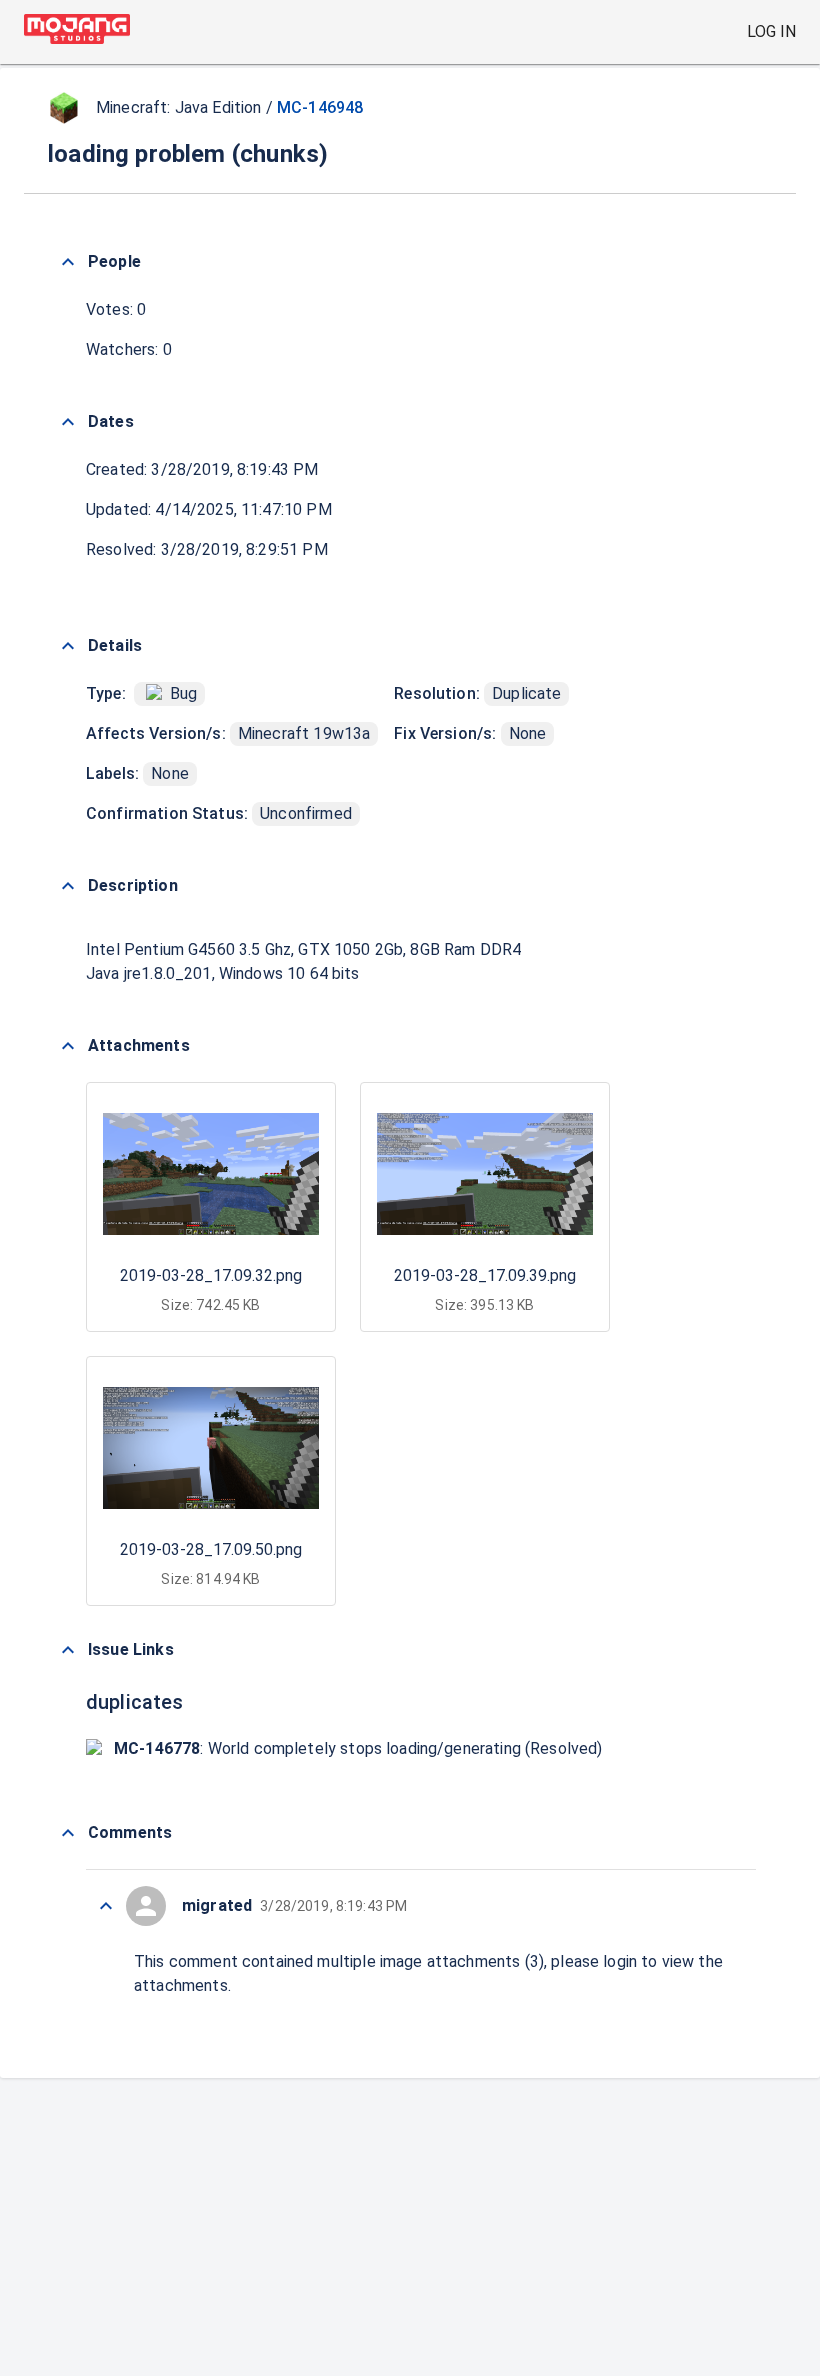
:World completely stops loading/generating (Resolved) (358, 1748)
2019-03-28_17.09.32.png (211, 1275)
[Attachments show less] (68, 1046)
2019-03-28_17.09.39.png (485, 1275)
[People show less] (68, 262)
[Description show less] (68, 886)
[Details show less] (68, 646)
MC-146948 (320, 107)
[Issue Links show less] (68, 1650)
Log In (771, 31)
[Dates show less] (68, 422)
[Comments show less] (68, 1833)
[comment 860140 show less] (106, 1906)
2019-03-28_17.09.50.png (211, 1549)
